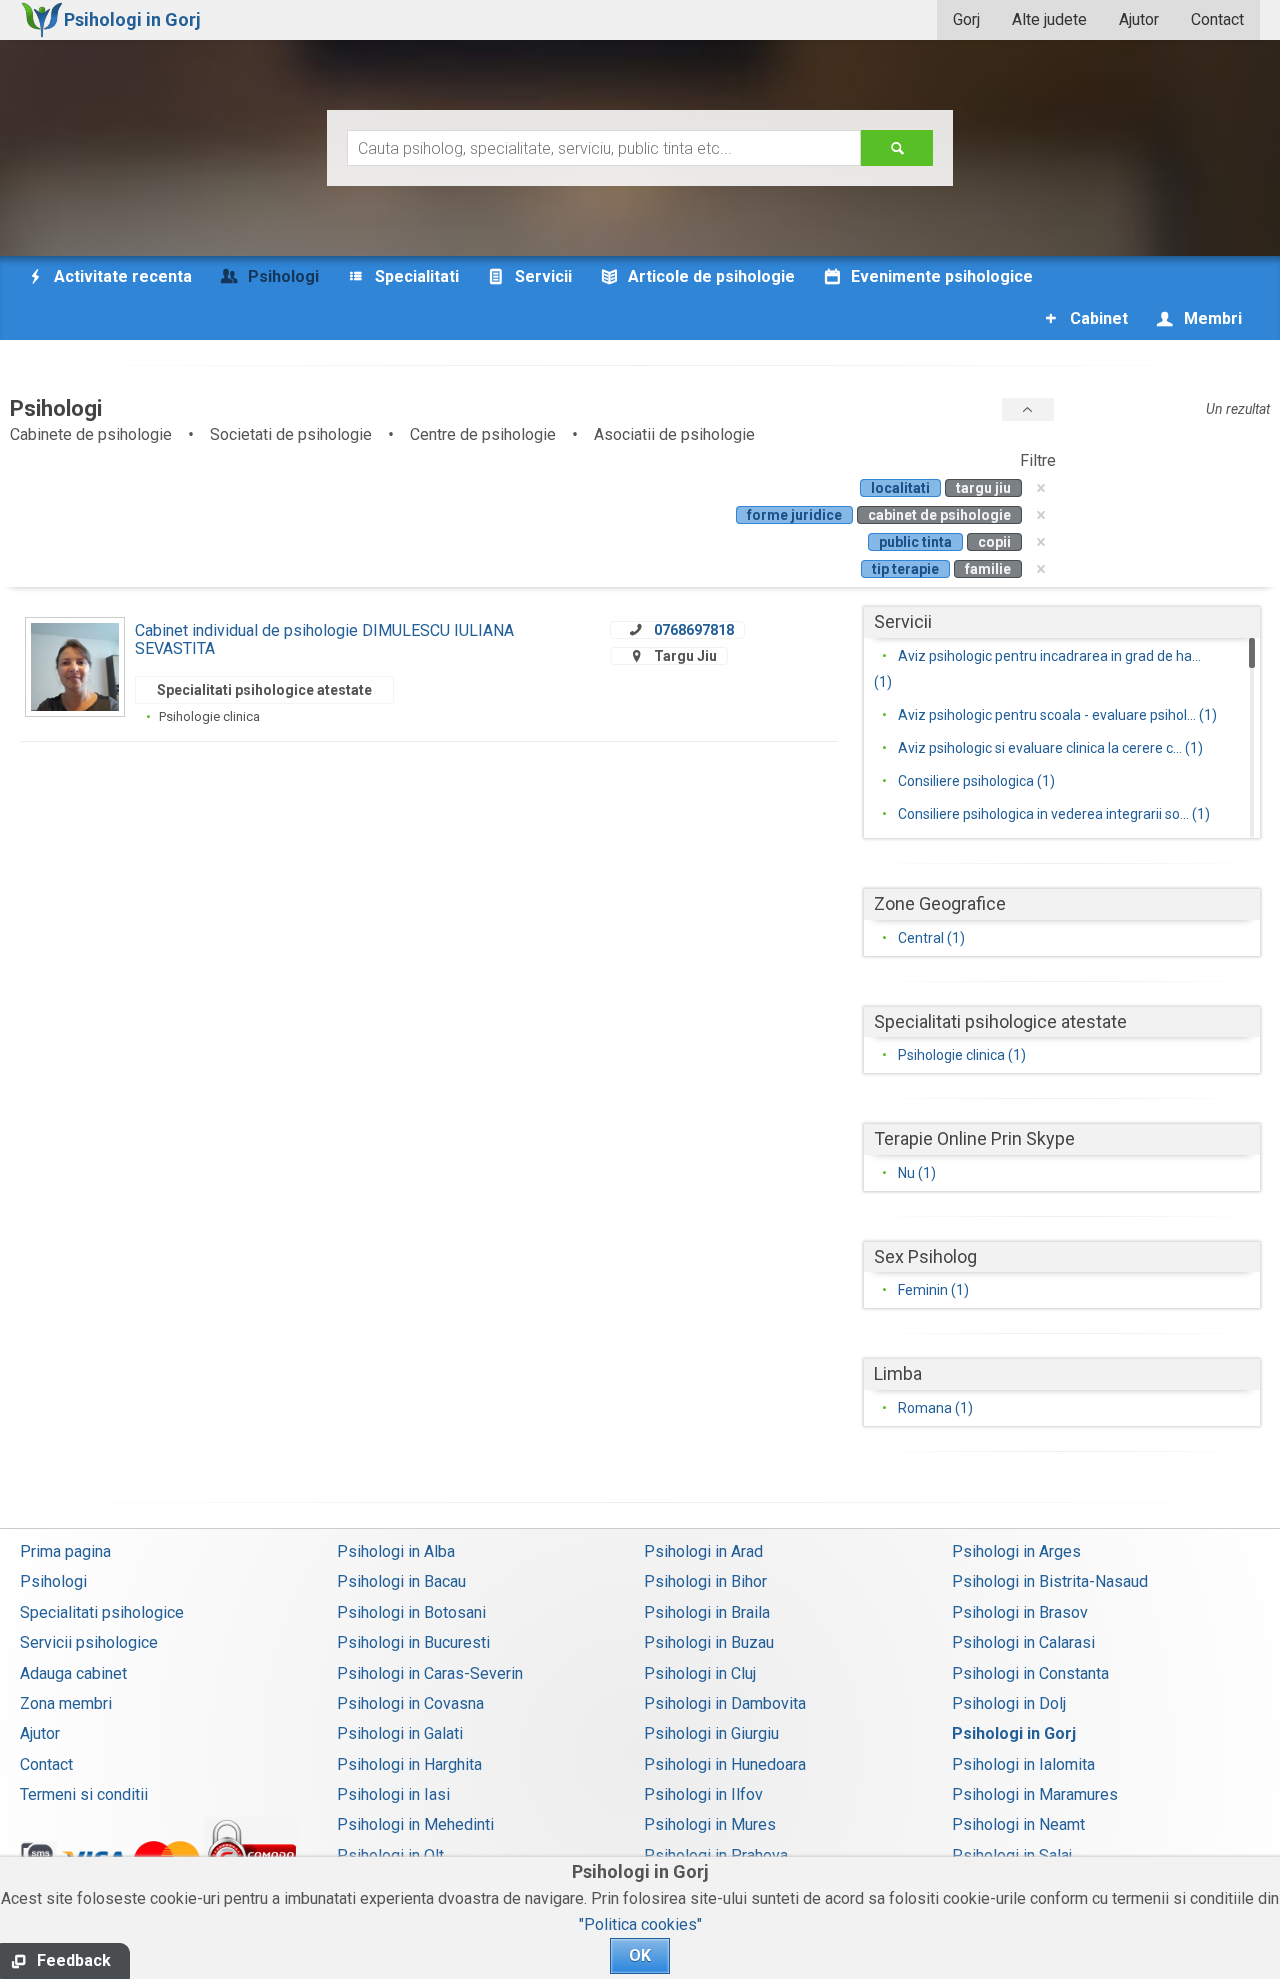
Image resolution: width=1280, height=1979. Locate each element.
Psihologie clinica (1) (962, 1055)
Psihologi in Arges (1016, 1551)
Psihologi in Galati (400, 1733)
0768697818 (694, 630)
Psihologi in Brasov (1020, 1612)
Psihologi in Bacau (401, 1581)
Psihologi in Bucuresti (413, 1642)
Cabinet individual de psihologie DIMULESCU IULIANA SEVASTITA (324, 639)
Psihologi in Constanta (1030, 1673)
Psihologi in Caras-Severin (430, 1673)
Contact (1217, 19)
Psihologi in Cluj (700, 1673)
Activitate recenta (121, 276)
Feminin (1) (933, 1290)
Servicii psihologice (89, 1642)
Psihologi (53, 1581)
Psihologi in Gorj (1014, 1733)
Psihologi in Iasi (393, 1794)
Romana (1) (935, 1408)
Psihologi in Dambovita (725, 1703)
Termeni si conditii (84, 1794)
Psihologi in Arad (703, 1551)
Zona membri (66, 1703)
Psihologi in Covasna (410, 1703)
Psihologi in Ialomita (1023, 1764)
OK (640, 1955)
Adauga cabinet (73, 1673)
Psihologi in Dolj (1009, 1703)
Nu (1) (917, 1173)
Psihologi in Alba (396, 1551)
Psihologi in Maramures (1035, 1794)
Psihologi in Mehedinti (415, 1824)
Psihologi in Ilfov (703, 1794)
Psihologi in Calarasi (1023, 1642)
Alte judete (1049, 19)
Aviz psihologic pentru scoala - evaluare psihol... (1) (1057, 715)
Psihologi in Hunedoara (725, 1764)
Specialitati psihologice (102, 1612)
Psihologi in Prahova (716, 1855)
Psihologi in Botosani (411, 1612)
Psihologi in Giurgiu (711, 1733)
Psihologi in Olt (390, 1855)
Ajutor (1139, 19)
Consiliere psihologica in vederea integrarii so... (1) (1054, 814)
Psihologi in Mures (710, 1824)
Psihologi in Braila (707, 1612)
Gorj (966, 19)
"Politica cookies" (640, 1924)
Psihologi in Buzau (709, 1642)
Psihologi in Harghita (409, 1764)
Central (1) (931, 938)
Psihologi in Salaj (1012, 1855)
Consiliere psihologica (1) (976, 781)
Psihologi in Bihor (705, 1581)
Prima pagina (65, 1551)
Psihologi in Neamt (1018, 1824)
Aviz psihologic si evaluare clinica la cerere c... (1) (1050, 748)
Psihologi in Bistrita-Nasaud (1050, 1581)
